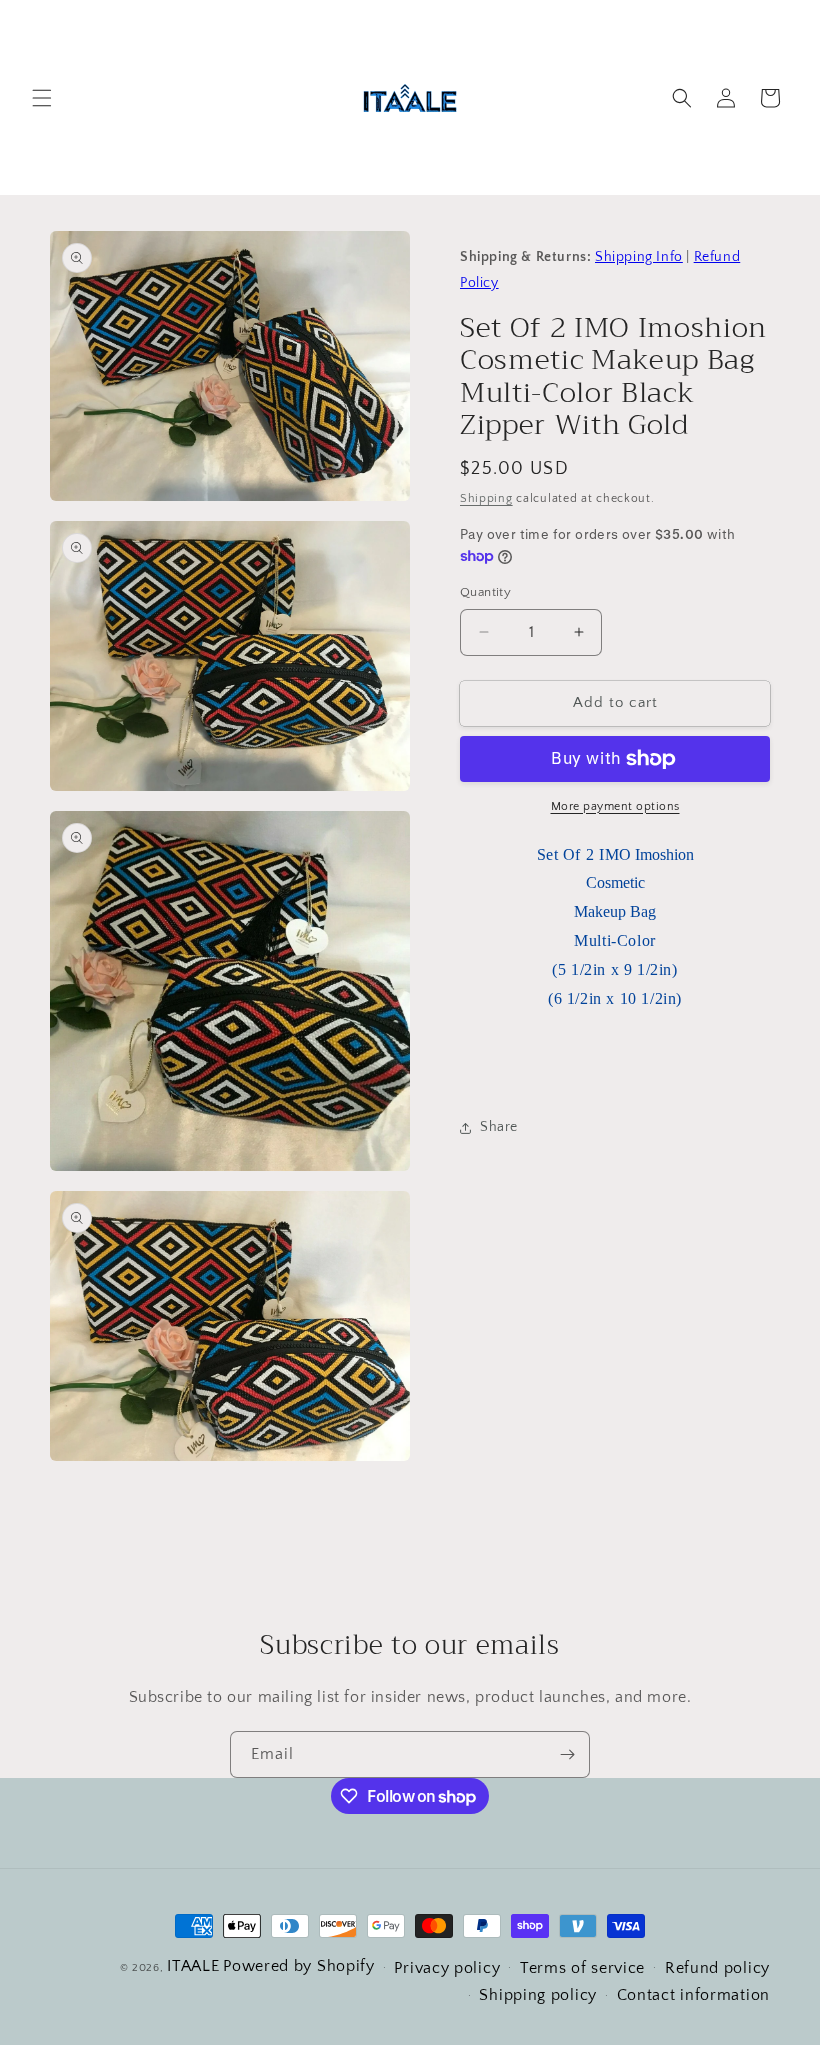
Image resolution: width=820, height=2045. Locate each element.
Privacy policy (447, 1968)
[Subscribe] (567, 1754)
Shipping (486, 498)
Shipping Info (639, 257)
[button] (42, 98)
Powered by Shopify (299, 1966)
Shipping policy (538, 1995)
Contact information (693, 1995)
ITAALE (193, 1966)
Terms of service (582, 1968)
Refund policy (717, 1968)
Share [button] (499, 1127)
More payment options (615, 806)
